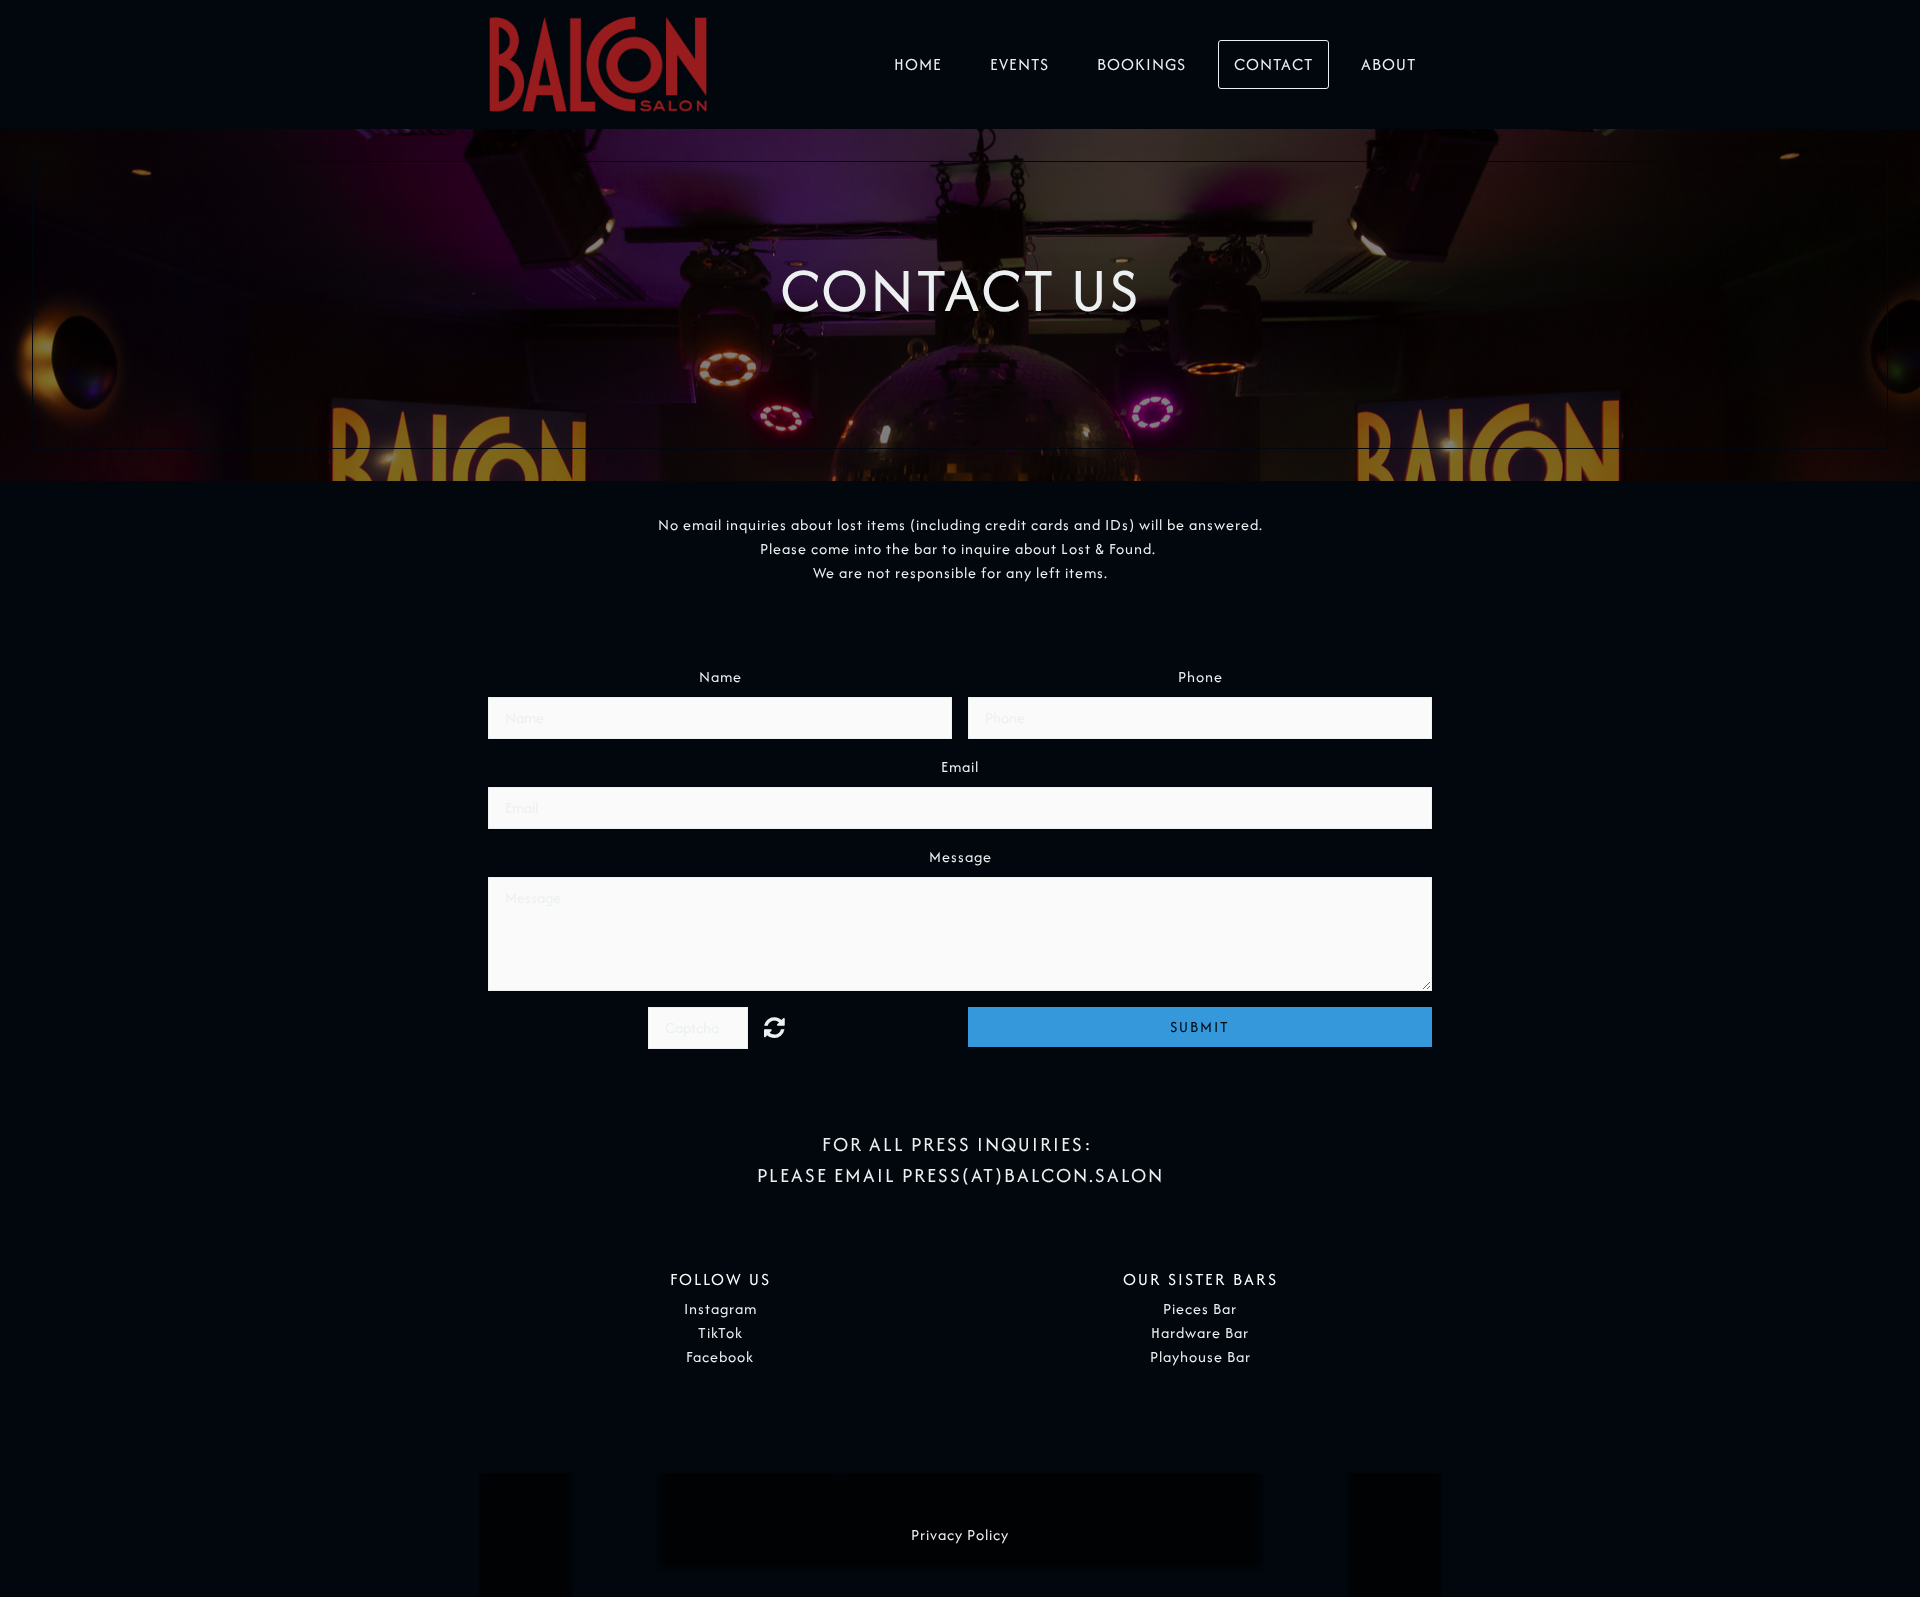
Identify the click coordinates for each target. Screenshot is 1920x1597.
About (1388, 64)
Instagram (720, 1308)
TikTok (720, 1332)
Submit (1200, 1026)
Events (1019, 64)
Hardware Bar (1200, 1332)
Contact (1273, 64)
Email (960, 766)
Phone (1200, 676)
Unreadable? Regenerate (786, 1027)
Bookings (1141, 64)
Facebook (720, 1356)
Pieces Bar (1200, 1308)
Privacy (937, 1534)
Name (720, 676)
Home (918, 64)
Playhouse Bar (1200, 1356)
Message (960, 856)
